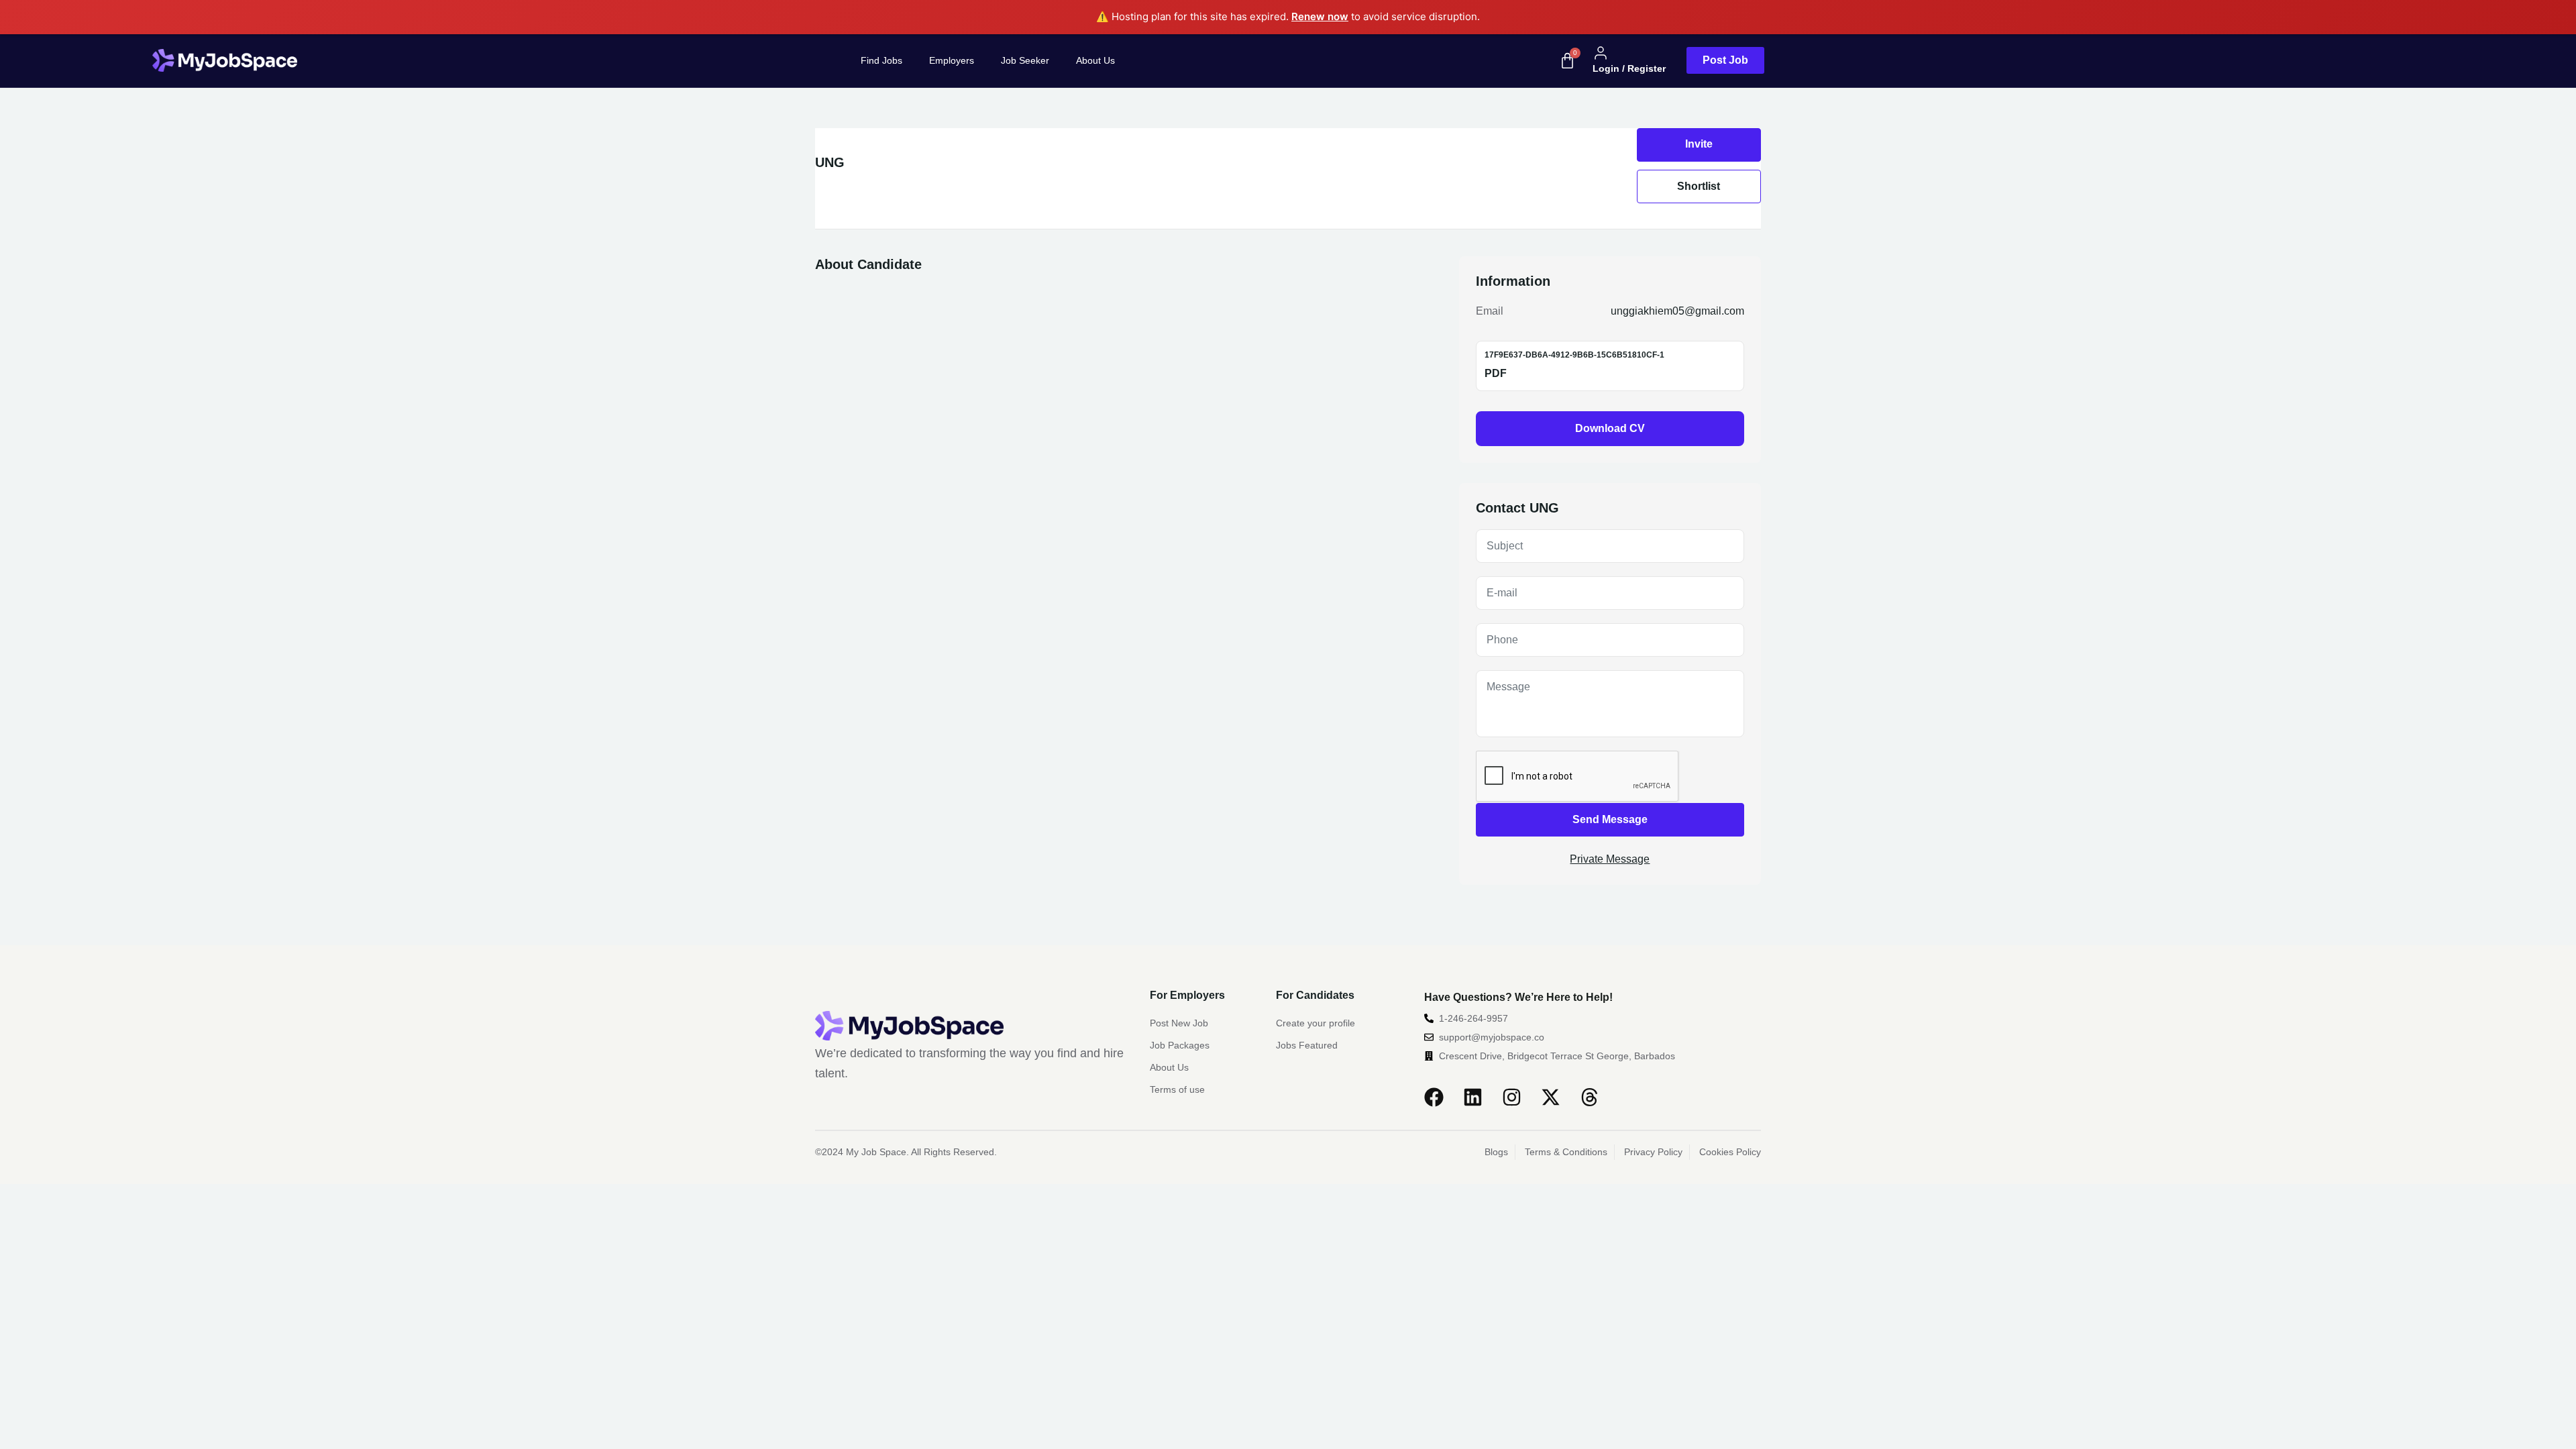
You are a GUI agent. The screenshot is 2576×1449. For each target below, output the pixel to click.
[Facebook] (1434, 1097)
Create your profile (1316, 1023)
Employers (952, 60)
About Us (1095, 60)
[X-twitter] (1551, 1097)
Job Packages (1180, 1045)
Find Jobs (881, 60)
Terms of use (1177, 1089)
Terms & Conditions (1566, 1152)
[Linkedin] (1473, 1097)
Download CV (1610, 428)
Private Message (1610, 859)
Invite (1699, 144)
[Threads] (1590, 1097)
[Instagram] (1512, 1097)
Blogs (1496, 1152)
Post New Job (1179, 1023)
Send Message (1610, 819)
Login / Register (1629, 68)
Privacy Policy (1653, 1152)
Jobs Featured (1307, 1045)
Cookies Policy (1730, 1152)
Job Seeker (1025, 60)
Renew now (1320, 16)
